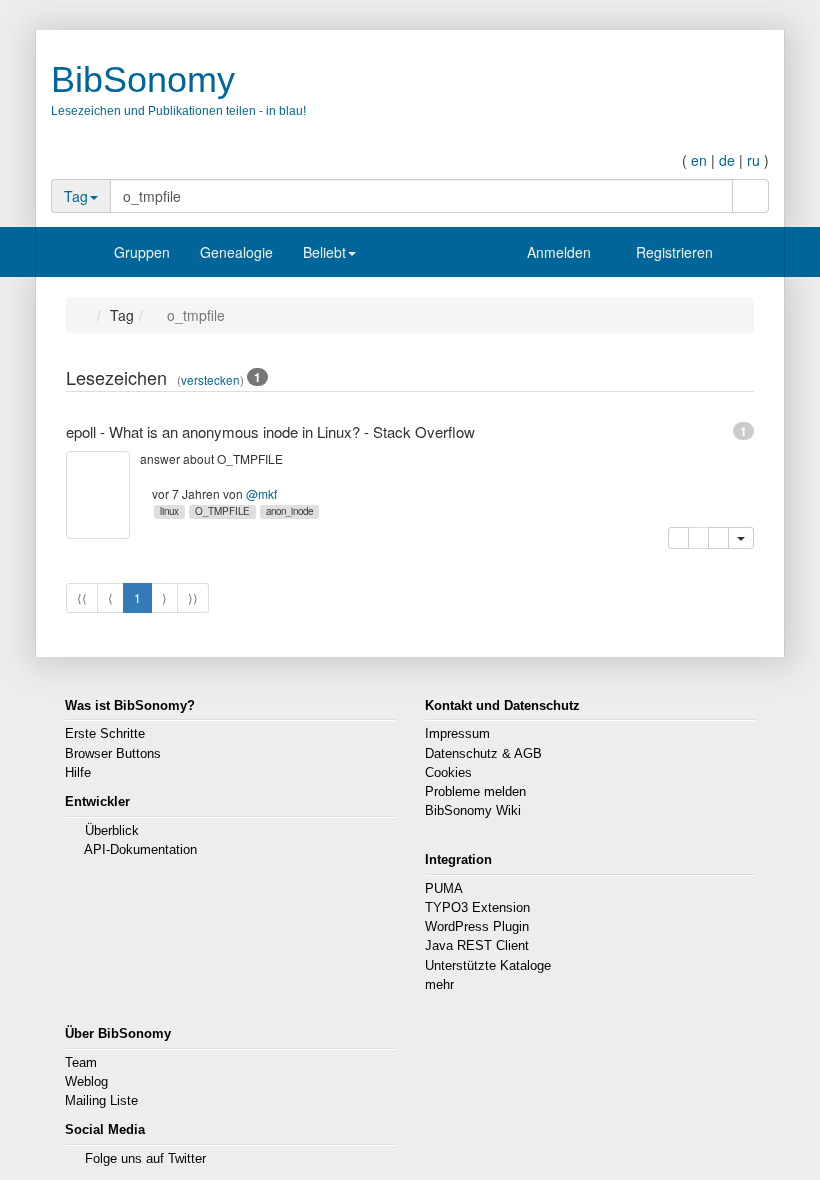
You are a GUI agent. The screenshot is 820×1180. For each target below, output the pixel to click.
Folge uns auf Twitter (145, 1159)
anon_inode (289, 511)
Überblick (112, 831)
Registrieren (672, 252)
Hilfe (78, 773)
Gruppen (142, 252)
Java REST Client (477, 946)
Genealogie (236, 252)
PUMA (444, 889)
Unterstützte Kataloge (488, 966)
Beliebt (324, 252)
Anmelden (557, 252)
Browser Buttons (113, 754)
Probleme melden (475, 792)
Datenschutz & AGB (483, 754)
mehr (439, 985)
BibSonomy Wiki (473, 811)
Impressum (457, 734)
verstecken (210, 380)
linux (169, 511)
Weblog (86, 1082)
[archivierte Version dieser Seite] (718, 538)
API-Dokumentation (140, 850)
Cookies (448, 773)
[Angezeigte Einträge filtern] (703, 380)
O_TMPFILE (222, 511)
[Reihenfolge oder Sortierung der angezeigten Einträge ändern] (723, 380)
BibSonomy (143, 79)
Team (81, 1063)
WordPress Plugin (477, 927)
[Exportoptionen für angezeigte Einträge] (743, 380)
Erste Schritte (105, 734)
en (699, 160)
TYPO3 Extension (477, 908)
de (727, 160)
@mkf (261, 493)
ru (753, 160)
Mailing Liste (101, 1101)
